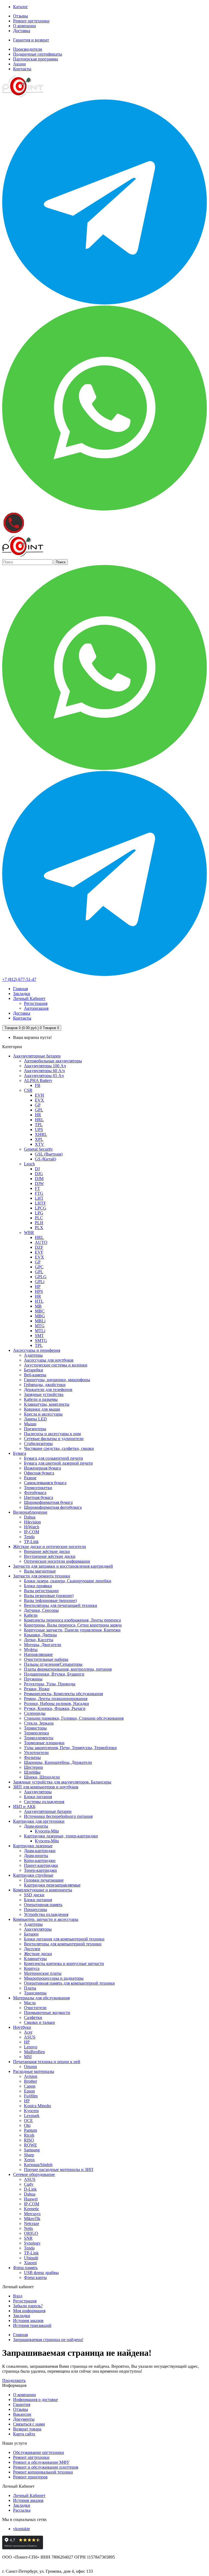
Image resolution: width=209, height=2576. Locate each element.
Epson (29, 2091)
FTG (39, 1193)
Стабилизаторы (38, 1443)
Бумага (20, 1453)
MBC (40, 1311)
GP (38, 1105)
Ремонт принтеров (30, 2477)
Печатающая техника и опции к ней (47, 2062)
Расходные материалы (34, 2071)
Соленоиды (35, 1713)
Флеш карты (35, 2277)
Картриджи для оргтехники (39, 1821)
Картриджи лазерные (33, 1846)
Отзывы (21, 16)
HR (38, 1115)
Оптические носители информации (57, 1561)
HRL (39, 1120)
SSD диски (34, 1895)
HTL (39, 1301)
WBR (29, 1233)
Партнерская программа (36, 59)
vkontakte (21, 2529)
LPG (39, 1213)
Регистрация (36, 1003)
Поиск (61, 562)
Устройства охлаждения (46, 1914)
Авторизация (36, 1008)
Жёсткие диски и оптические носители (50, 1546)
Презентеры (35, 1429)
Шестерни (33, 1767)
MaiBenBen (34, 2052)
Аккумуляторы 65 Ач (44, 1076)
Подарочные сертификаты (38, 54)
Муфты (31, 1650)
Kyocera (31, 2111)
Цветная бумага (39, 1497)
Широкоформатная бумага (48, 1502)
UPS (39, 1130)
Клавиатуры (35, 1959)
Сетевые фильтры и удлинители (54, 1439)
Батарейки (34, 1370)
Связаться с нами (29, 2424)
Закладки (22, 2316)
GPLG (41, 1277)
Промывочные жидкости (47, 2013)
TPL (39, 1125)
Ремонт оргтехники (31, 21)
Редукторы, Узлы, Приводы (50, 1684)
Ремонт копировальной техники (43, 2472)
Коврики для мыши (42, 1409)
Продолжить (14, 2380)
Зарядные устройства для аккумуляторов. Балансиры (62, 1782)
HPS (39, 1291)
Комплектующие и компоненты (43, 1890)
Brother (30, 2081)
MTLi (40, 1331)
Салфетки (33, 2017)
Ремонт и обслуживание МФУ (41, 2462)
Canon (30, 2086)
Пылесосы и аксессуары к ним (52, 1434)
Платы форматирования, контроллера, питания (68, 1669)
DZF (39, 1247)
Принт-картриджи (41, 1865)
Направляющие (38, 1654)
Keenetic (32, 2209)
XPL (39, 1139)
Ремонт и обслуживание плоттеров (46, 2467)
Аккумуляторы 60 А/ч (44, 1071)
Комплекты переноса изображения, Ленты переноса (72, 1620)
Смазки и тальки (39, 2022)
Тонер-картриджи (40, 1870)
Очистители (35, 2008)
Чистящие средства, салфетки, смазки (59, 1448)
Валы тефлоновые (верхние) (50, 1600)
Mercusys (32, 2214)
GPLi (40, 1282)
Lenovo (31, 2047)
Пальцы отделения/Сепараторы (53, 1664)
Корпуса (32, 1968)
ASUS (30, 2037)
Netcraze (32, 2223)
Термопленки (36, 1733)
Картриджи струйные (33, 1875)
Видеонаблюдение (30, 1512)
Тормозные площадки (44, 1743)
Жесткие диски (38, 1954)
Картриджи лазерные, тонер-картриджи (61, 1836)
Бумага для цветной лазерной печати (58, 1463)
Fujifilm (31, 2096)
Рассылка (22, 2510)
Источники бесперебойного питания (58, 1816)
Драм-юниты (36, 1826)
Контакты (22, 69)
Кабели (31, 1615)
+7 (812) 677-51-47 (19, 979)
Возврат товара (27, 2429)
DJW (39, 1183)
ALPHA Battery (38, 1080)
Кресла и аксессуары (43, 1414)
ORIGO (31, 2233)
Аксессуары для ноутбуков (49, 1360)
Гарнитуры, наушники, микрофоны (57, 1380)
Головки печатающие (44, 1880)
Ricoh (29, 2135)
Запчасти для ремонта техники (42, 1576)
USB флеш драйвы (41, 2273)
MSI (28, 2057)
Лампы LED (35, 1419)
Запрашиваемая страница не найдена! (48, 2340)
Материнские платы (43, 1973)
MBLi (40, 1321)
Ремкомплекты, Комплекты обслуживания (63, 1694)
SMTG (41, 1340)
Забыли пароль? (28, 2306)
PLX (39, 1228)
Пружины (33, 1679)
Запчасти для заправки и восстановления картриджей (63, 1566)
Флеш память (25, 2268)
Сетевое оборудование (34, 2174)
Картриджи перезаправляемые (52, 1885)
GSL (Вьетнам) (49, 1154)
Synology (32, 2243)
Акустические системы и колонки (56, 1365)
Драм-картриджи (40, 1851)
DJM (39, 1179)
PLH (39, 1223)
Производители (28, 49)
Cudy (29, 2184)
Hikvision (32, 1522)
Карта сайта (24, 2434)
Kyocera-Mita (47, 1831)
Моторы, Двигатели (43, 1645)
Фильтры (32, 1757)
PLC (39, 1218)
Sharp (29, 2155)
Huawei (31, 2199)
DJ (37, 1169)
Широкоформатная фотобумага (53, 1507)
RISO (29, 2140)
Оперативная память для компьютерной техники (69, 1983)
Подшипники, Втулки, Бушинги (54, 1674)
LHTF (40, 1203)
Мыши (30, 1424)
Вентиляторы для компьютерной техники (63, 1944)
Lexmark (32, 2116)
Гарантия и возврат (31, 40)
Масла (30, 2003)
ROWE (30, 2145)
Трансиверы (35, 1993)
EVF (39, 1252)
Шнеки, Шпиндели (42, 1777)
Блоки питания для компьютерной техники (64, 1939)
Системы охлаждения (44, 1802)
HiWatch (32, 1527)
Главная (20, 2335)
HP (38, 1287)
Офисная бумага (39, 1473)
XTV (39, 1144)
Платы (30, 1988)
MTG (40, 1326)
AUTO (41, 1242)
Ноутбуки (22, 2027)
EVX (39, 1100)
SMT (39, 1336)
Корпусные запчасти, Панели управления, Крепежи (72, 1630)
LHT (39, 1198)
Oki (27, 2125)
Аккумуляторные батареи (37, 1056)
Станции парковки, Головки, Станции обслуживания (74, 1718)
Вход (18, 2296)
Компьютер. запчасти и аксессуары (46, 1919)
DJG (39, 1174)
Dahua (30, 1517)
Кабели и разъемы (41, 1399)
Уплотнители (36, 1753)
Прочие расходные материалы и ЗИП (59, 2170)
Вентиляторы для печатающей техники (61, 1605)
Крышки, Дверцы (40, 1635)
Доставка (22, 31)
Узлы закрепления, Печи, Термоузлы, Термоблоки (70, 1748)
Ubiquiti (31, 2258)
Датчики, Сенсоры (41, 1610)
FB (38, 1085)
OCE (28, 2120)
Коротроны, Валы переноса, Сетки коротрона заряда (73, 1625)
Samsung (32, 2150)
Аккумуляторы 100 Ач (45, 1066)
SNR (28, 2238)
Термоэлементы (39, 1738)
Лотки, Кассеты (39, 1640)
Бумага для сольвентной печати (53, 1458)
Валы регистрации (41, 1591)
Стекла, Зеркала (39, 1723)
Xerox (29, 2160)
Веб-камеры (35, 1375)
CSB (28, 1090)
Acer (28, 2032)
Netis (28, 2228)
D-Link (30, 2189)
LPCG (41, 1208)
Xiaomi (30, 2263)
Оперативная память (43, 1905)
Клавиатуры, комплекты (47, 1404)
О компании (24, 26)
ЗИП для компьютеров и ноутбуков (46, 1787)
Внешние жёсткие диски (47, 1551)
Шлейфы (32, 1772)
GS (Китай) (45, 1159)
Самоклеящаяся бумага (45, 1483)
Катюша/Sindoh (38, 2165)
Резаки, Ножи (37, 1689)
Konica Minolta (37, 2106)
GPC (39, 1267)
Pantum (30, 2130)
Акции (19, 64)
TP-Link (31, 1542)
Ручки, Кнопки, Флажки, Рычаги (55, 1708)
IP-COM (32, 1532)
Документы (24, 2419)
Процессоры (36, 1910)
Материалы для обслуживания (41, 1998)
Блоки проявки (38, 1586)
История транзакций (32, 2325)
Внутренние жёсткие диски (50, 1556)
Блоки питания (38, 1797)
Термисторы (35, 1728)
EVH (39, 1095)
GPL (39, 1110)
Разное (30, 1478)
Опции (30, 2066)
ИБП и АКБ (24, 1806)
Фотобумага (35, 1493)
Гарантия (22, 2404)
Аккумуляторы (38, 1792)
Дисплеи (32, 1949)
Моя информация (29, 2311)
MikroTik (32, 2219)
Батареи (31, 1934)
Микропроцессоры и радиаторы (54, 1978)
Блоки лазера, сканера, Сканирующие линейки (68, 1581)
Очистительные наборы (46, 1659)
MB (38, 1306)
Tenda (29, 1537)
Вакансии (22, 2414)
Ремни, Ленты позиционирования (56, 1699)
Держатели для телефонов (48, 1390)
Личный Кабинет (29, 2495)
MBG (40, 1316)
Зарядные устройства (44, 1394)
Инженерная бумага (42, 1468)
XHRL (41, 1134)
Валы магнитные (40, 1571)
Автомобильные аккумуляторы (53, 1061)
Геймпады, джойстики (45, 1385)
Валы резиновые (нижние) (49, 1596)
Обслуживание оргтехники (39, 2452)
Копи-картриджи (40, 1860)
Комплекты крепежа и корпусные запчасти (64, 1963)
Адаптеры (33, 1355)
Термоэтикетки (38, 1488)
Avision (31, 2076)
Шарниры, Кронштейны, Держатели (58, 1762)
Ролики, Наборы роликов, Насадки (56, 1703)
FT (37, 1188)
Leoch (29, 1164)
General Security (38, 1149)
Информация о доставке (36, 2400)
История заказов (28, 2320)
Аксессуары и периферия (37, 1350)
